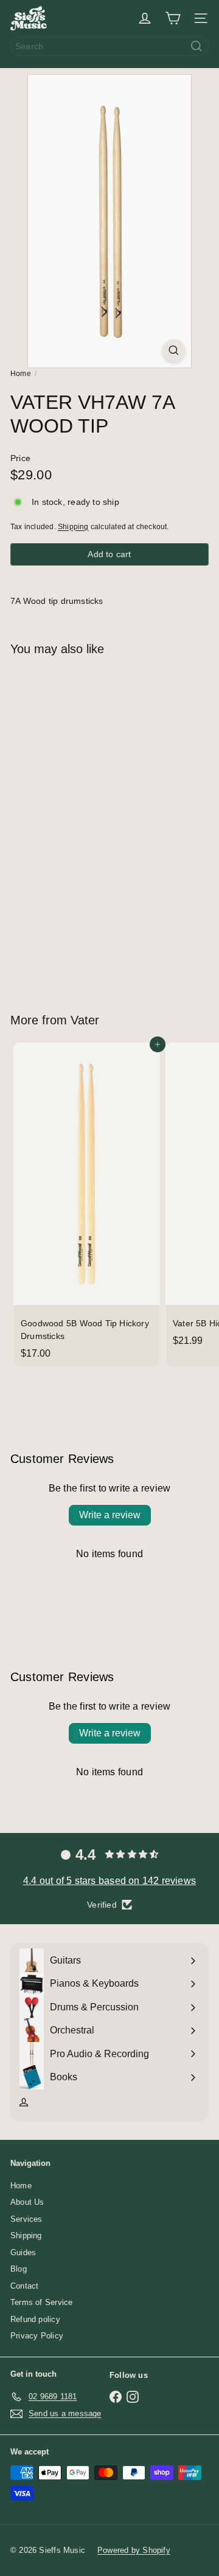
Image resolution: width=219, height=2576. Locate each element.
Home (21, 374)
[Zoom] (174, 350)
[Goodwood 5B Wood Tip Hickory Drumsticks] (86, 1204)
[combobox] (109, 46)
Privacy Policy (37, 2336)
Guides (23, 2252)
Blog (19, 2269)
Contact (24, 2286)
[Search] (196, 46)
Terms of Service (41, 2302)
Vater (85, 1020)
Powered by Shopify (134, 2550)
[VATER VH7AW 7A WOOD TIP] (86, 827)
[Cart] (173, 18)
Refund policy (35, 2319)
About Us (27, 2202)
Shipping (73, 527)
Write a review (110, 1515)
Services (26, 2219)
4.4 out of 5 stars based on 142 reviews (109, 1881)
